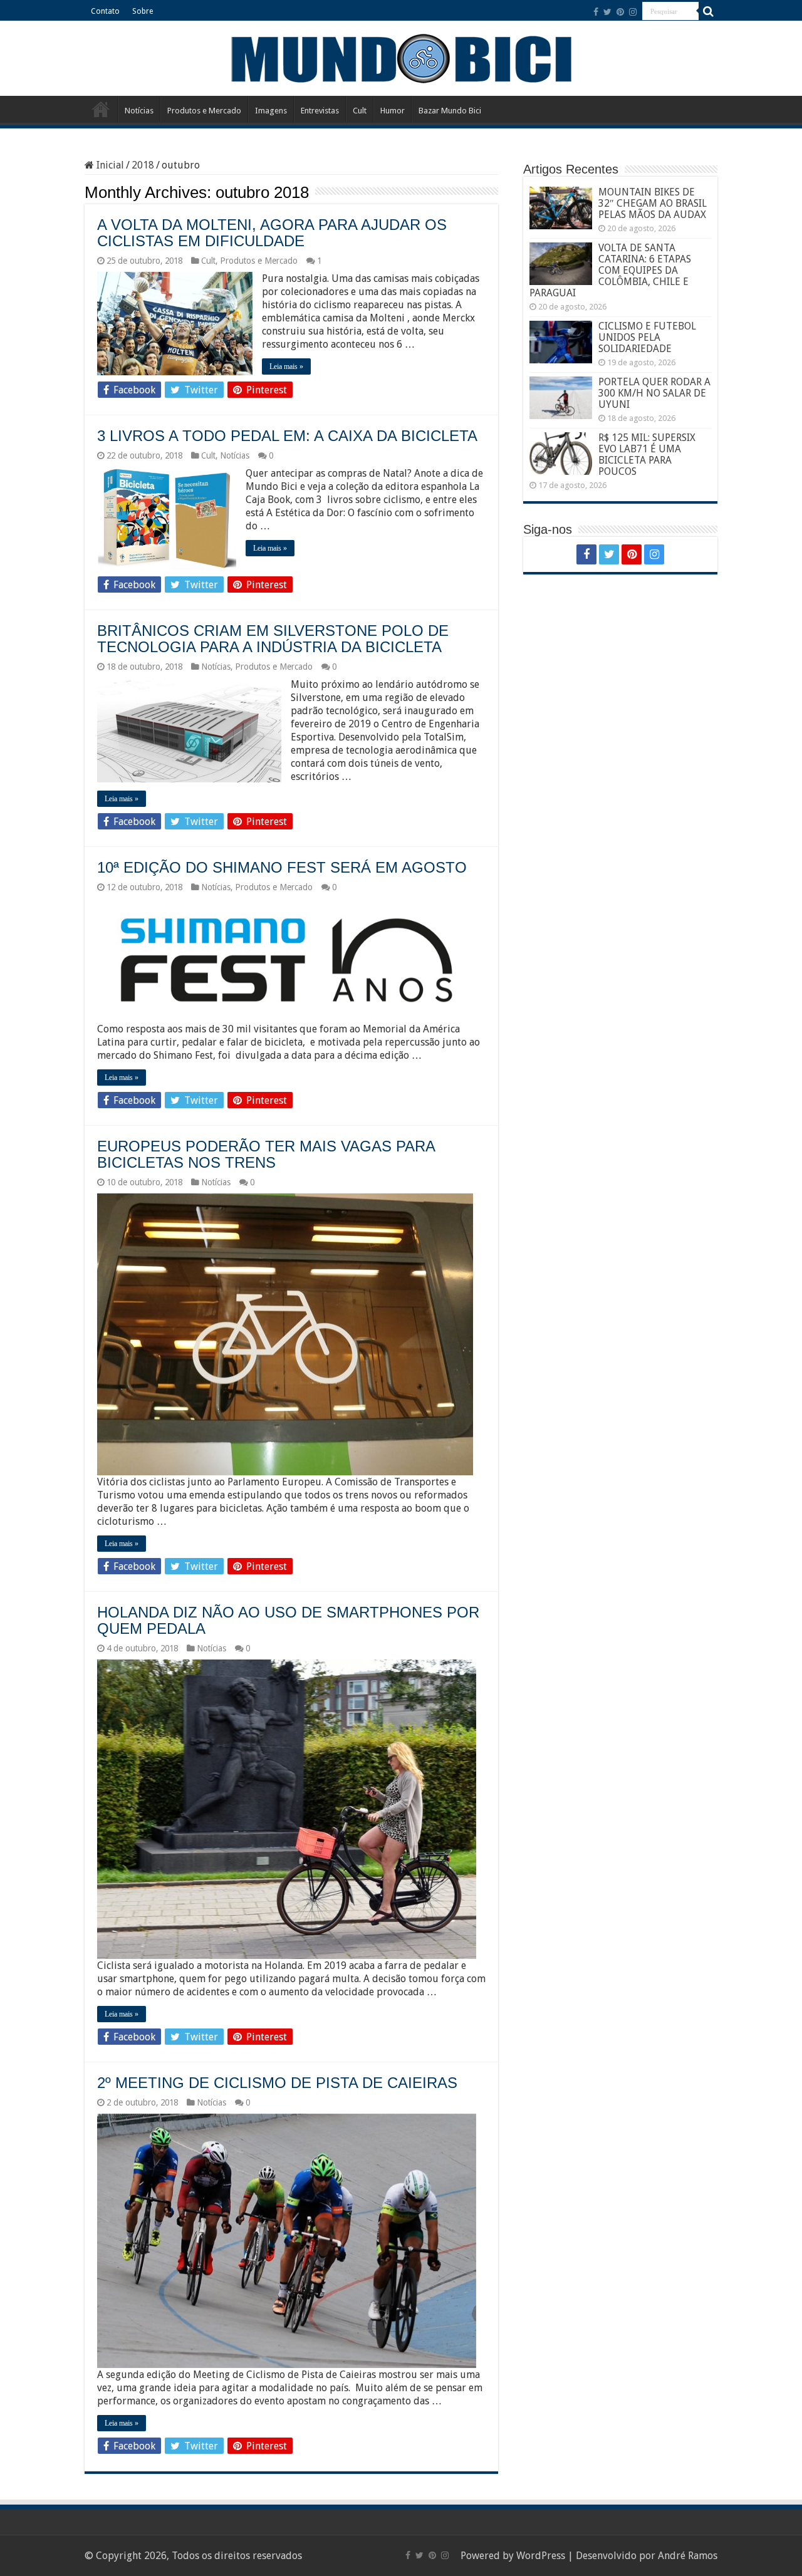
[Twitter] (607, 12)
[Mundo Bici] (401, 57)
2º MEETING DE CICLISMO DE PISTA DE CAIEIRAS (277, 2083)
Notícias (139, 111)
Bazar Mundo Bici (450, 111)
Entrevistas (320, 111)
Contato (105, 11)
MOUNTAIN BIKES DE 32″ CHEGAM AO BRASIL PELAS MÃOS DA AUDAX (653, 203)
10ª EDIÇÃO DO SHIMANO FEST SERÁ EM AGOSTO (282, 867)
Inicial (109, 165)
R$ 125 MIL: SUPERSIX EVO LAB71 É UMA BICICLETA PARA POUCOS (647, 454)
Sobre (143, 11)
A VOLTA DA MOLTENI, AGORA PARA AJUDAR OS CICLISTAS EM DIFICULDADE (272, 233)
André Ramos (688, 2556)
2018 (143, 165)
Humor (393, 111)
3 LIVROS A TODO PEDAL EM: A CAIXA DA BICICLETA (287, 436)
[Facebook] (596, 12)
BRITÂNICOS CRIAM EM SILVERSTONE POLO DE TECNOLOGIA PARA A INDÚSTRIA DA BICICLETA (273, 639)
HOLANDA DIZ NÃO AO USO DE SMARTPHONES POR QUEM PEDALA (288, 1620)
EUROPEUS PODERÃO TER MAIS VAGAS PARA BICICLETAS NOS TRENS (266, 1154)
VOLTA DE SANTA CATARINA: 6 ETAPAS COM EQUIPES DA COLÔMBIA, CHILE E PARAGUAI (610, 270)
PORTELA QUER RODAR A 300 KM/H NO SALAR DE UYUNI (654, 393)
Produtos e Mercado (204, 111)
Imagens (271, 111)
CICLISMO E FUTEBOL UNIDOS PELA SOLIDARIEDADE (647, 337)
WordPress (541, 2556)
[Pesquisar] (708, 11)
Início (101, 109)
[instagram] (633, 12)
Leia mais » (286, 366)
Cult (360, 111)
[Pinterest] (620, 12)
